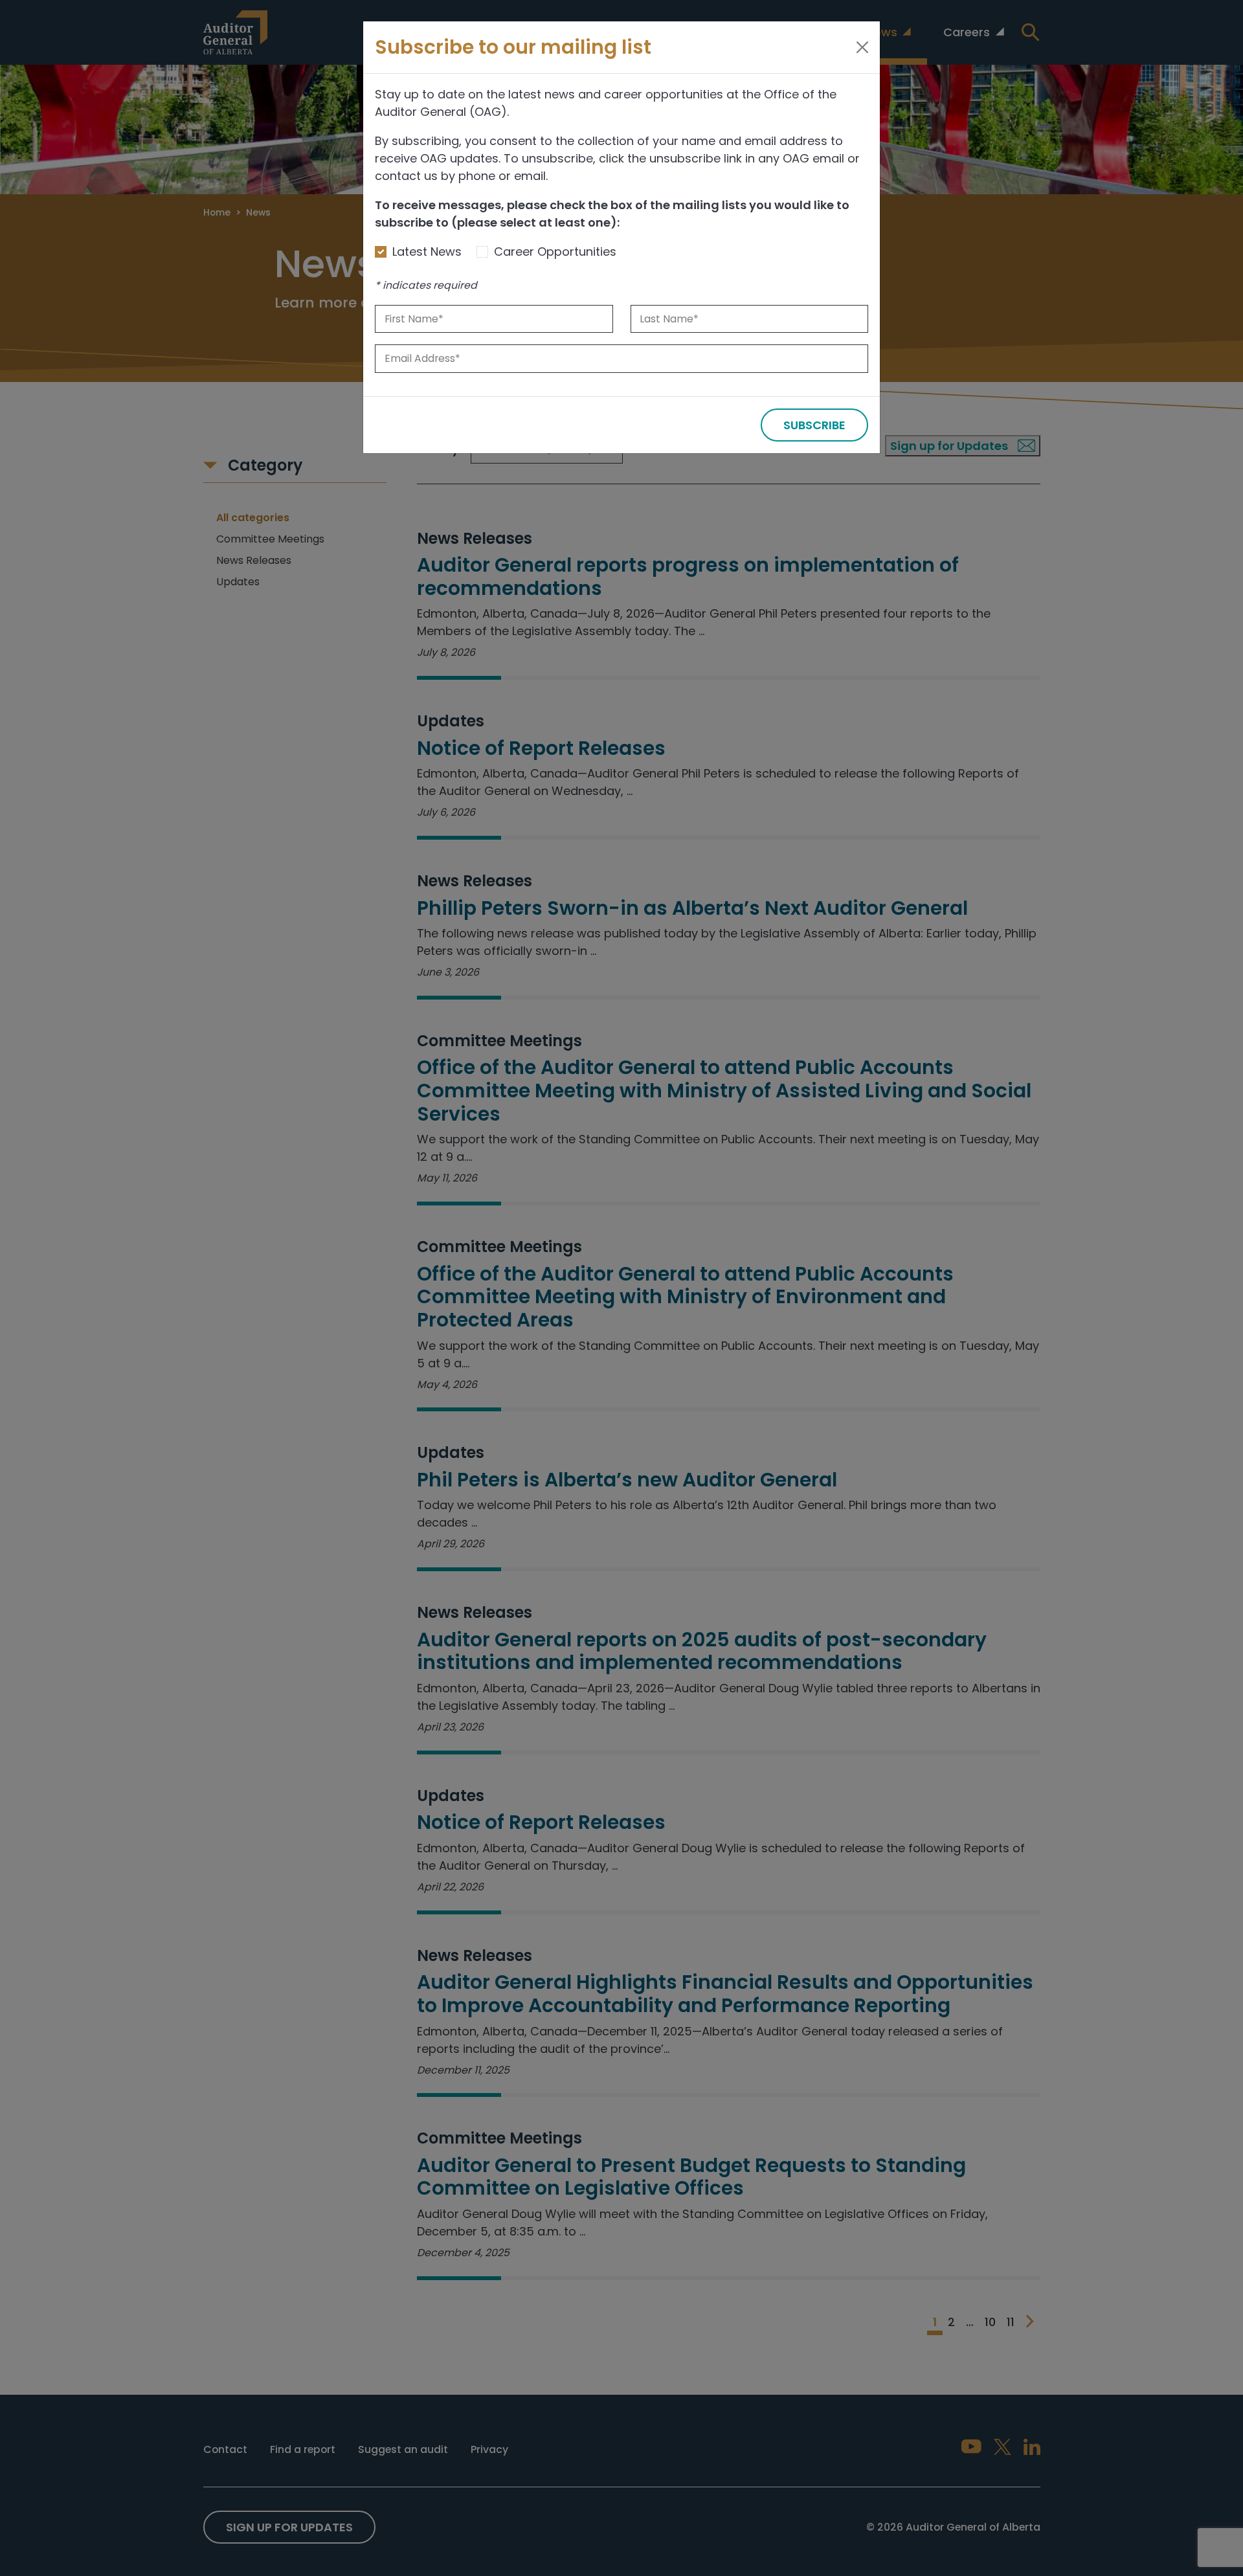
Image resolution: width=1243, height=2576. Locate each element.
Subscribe (814, 425)
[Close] (862, 47)
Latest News (427, 252)
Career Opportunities (555, 252)
